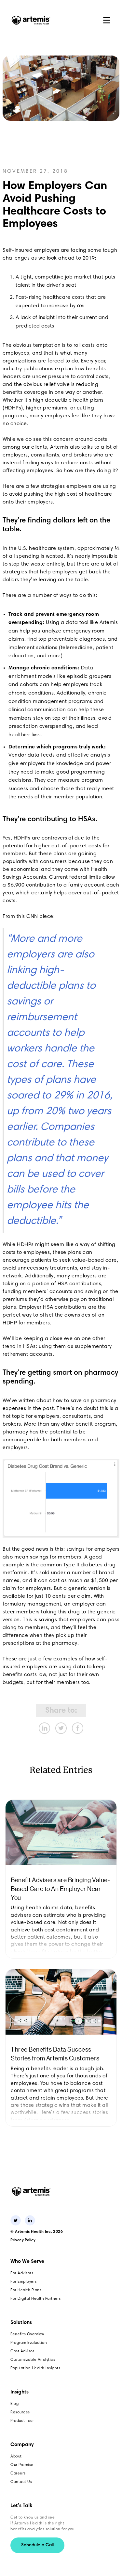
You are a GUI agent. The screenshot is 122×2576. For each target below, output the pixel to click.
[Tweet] (61, 1728)
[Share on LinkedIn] (44, 1728)
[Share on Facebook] (78, 1728)
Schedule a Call (37, 2545)
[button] (107, 20)
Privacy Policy (23, 2240)
